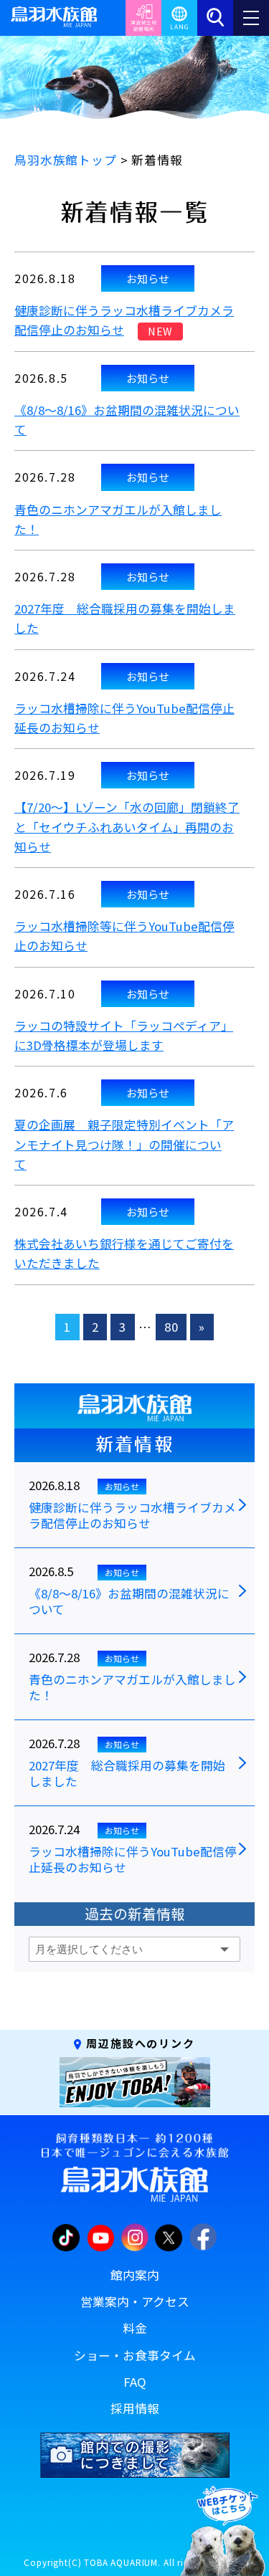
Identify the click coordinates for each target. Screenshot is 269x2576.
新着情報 (134, 1444)
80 (171, 1327)
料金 (135, 2328)
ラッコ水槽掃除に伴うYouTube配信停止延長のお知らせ (133, 1860)
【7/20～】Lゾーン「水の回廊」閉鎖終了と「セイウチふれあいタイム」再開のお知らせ (127, 826)
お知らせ (148, 278)
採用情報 (135, 2408)
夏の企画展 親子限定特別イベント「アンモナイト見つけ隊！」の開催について (124, 1144)
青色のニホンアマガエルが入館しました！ (132, 1688)
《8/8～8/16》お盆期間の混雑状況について (129, 1602)
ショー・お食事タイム (135, 2355)
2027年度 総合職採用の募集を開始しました (127, 1774)
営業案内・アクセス (135, 2301)
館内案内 (135, 2275)
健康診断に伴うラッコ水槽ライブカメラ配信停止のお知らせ (132, 1516)
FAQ (135, 2382)
